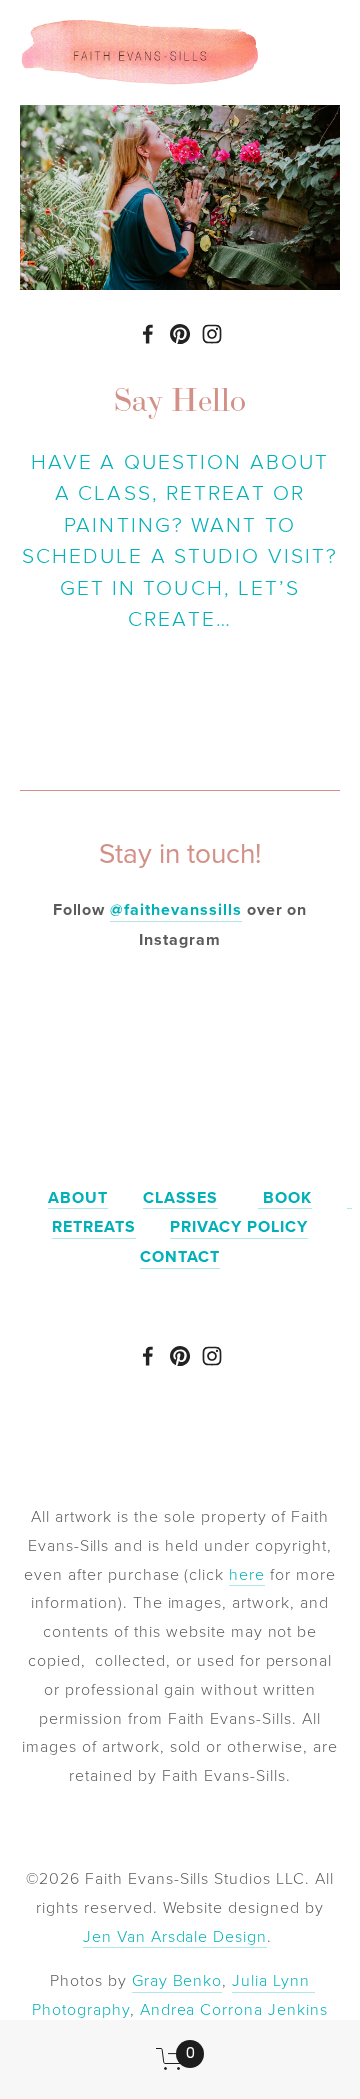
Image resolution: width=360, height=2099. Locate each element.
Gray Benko (177, 1980)
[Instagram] (212, 334)
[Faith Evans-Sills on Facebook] (148, 334)
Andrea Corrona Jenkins (234, 2009)
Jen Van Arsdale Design (175, 1936)
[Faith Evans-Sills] (180, 334)
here (247, 1574)
